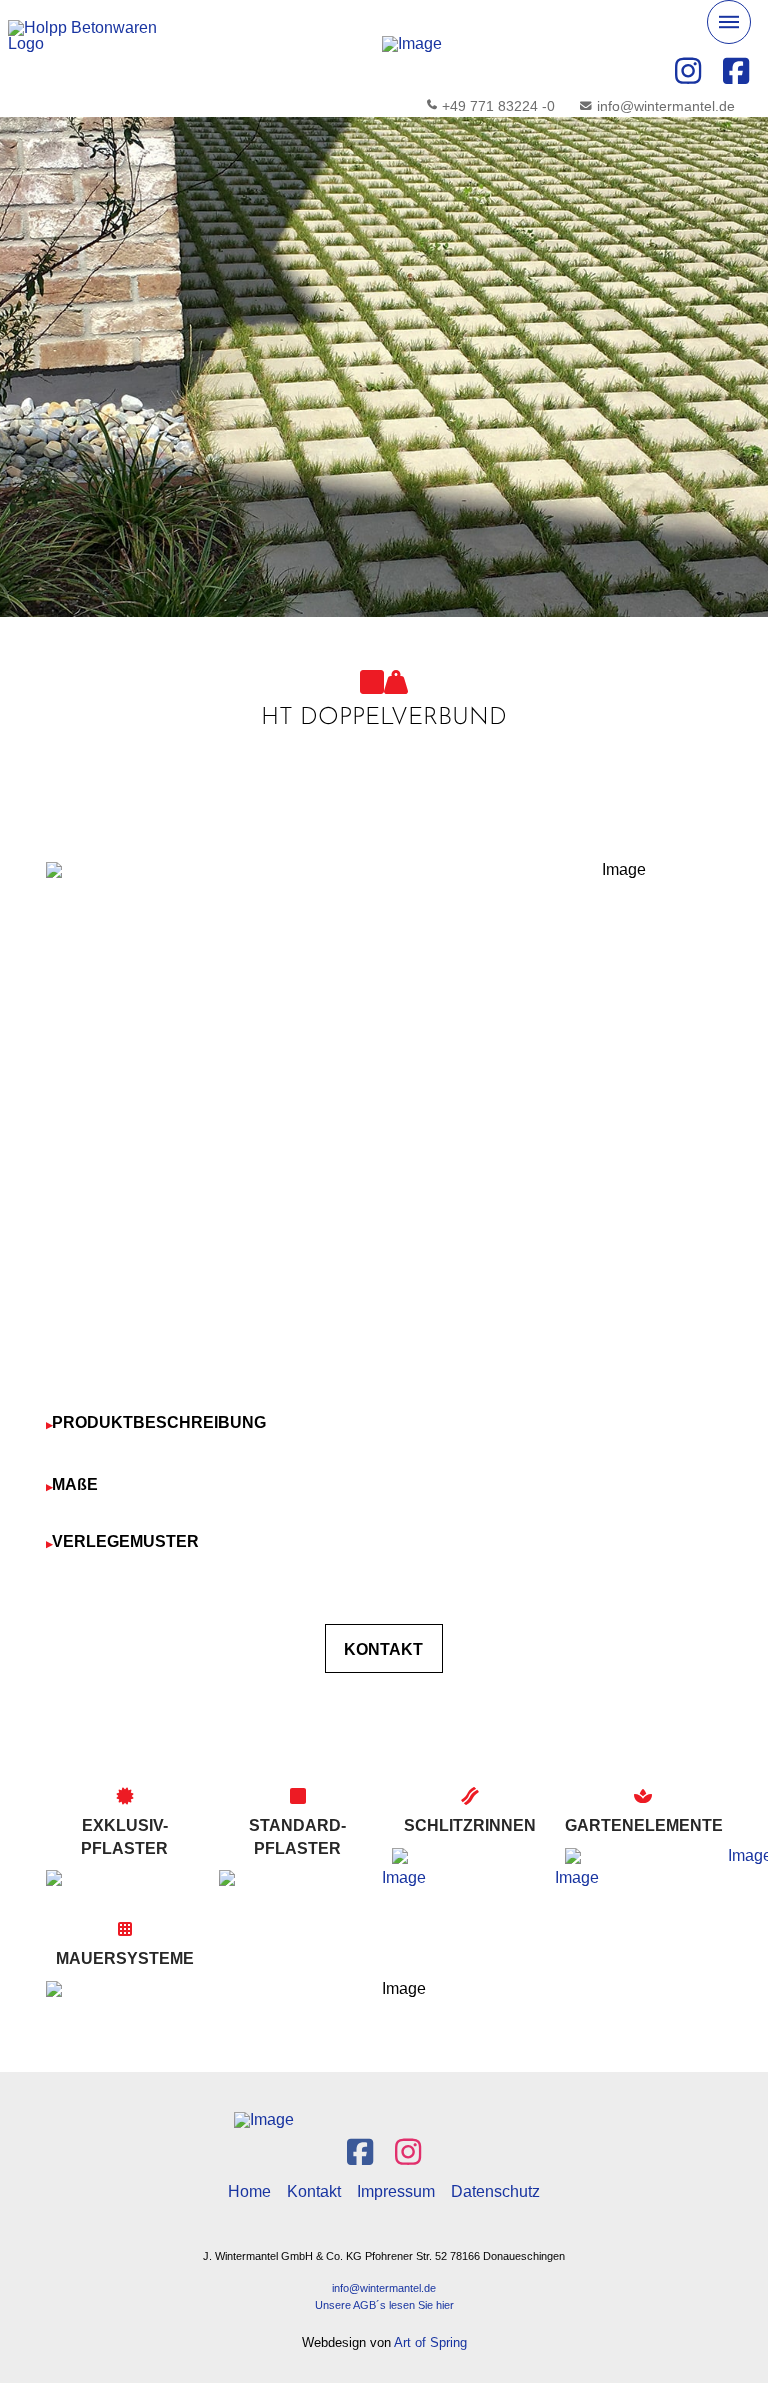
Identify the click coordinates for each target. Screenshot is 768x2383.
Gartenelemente (644, 1825)
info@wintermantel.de (384, 2288)
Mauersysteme (125, 1958)
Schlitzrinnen (470, 1825)
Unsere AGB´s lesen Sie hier (384, 2305)
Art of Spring (430, 2342)
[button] (729, 22)
